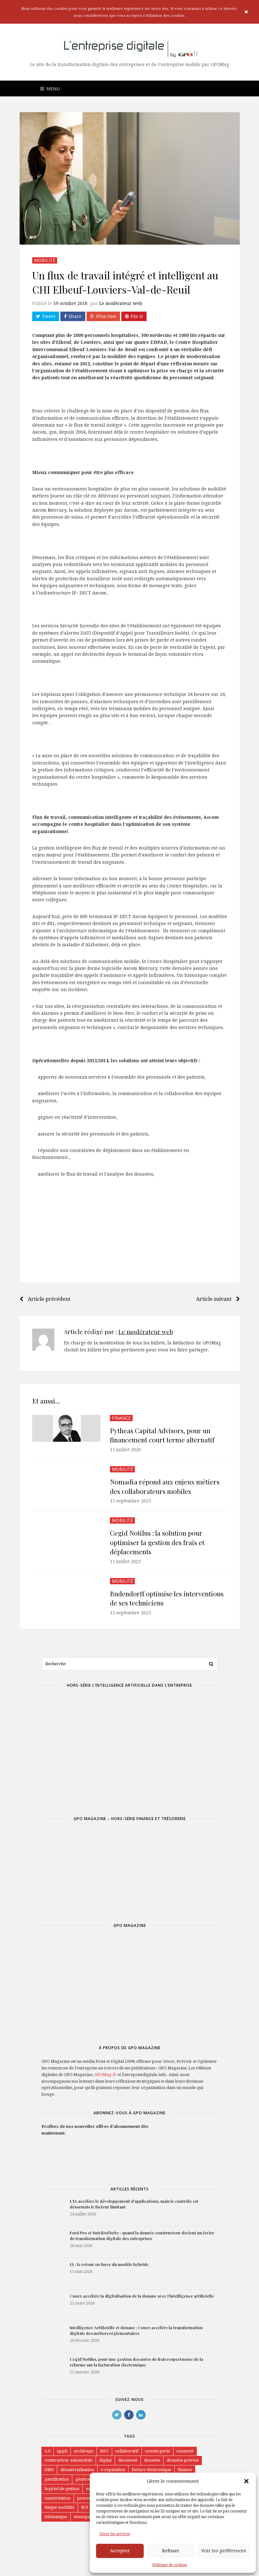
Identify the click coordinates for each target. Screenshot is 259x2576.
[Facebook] (129, 2415)
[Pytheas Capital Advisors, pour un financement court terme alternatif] (66, 1428)
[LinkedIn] (141, 2415)
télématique (56, 2517)
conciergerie (157, 2451)
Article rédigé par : (118, 1331)
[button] (246, 2481)
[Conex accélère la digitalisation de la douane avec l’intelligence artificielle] (52, 2305)
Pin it (137, 316)
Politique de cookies (170, 2565)
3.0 (47, 2451)
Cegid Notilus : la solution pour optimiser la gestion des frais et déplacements (157, 1542)
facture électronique (151, 2470)
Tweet (49, 316)
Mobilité (45, 260)
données (152, 2460)
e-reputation (113, 2470)
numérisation (57, 2498)
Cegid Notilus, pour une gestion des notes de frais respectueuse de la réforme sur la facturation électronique (136, 2362)
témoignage (85, 2517)
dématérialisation (77, 2470)
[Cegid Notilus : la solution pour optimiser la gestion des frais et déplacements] (66, 1535)
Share (75, 316)
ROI (85, 2507)
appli (62, 2451)
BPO (104, 2451)
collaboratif (127, 2451)
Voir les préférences (224, 2551)
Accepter (120, 2551)
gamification (57, 2479)
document (128, 2460)
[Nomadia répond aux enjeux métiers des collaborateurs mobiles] (66, 1484)
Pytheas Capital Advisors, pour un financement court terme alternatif (162, 1435)
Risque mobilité (60, 2507)
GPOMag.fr (105, 2075)
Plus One (106, 316)
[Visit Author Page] (43, 1340)
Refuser (171, 2551)
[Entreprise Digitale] (130, 47)
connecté (185, 2451)
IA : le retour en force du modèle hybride (109, 2264)
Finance (121, 1418)
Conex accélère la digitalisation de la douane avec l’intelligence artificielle (142, 2296)
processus (87, 2498)
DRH (49, 2470)
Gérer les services (115, 2534)
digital (105, 2460)
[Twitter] (117, 2415)
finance (185, 2470)
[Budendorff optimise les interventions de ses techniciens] (66, 1596)
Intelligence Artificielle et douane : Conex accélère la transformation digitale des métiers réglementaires (136, 2330)
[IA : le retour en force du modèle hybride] (52, 2274)
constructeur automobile (69, 2460)
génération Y (88, 2479)
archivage (84, 2451)
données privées (183, 2460)
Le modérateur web (121, 303)
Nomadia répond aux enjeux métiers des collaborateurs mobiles (165, 1486)
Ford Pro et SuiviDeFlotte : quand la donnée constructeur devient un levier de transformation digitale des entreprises (142, 2235)
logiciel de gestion (62, 2489)
